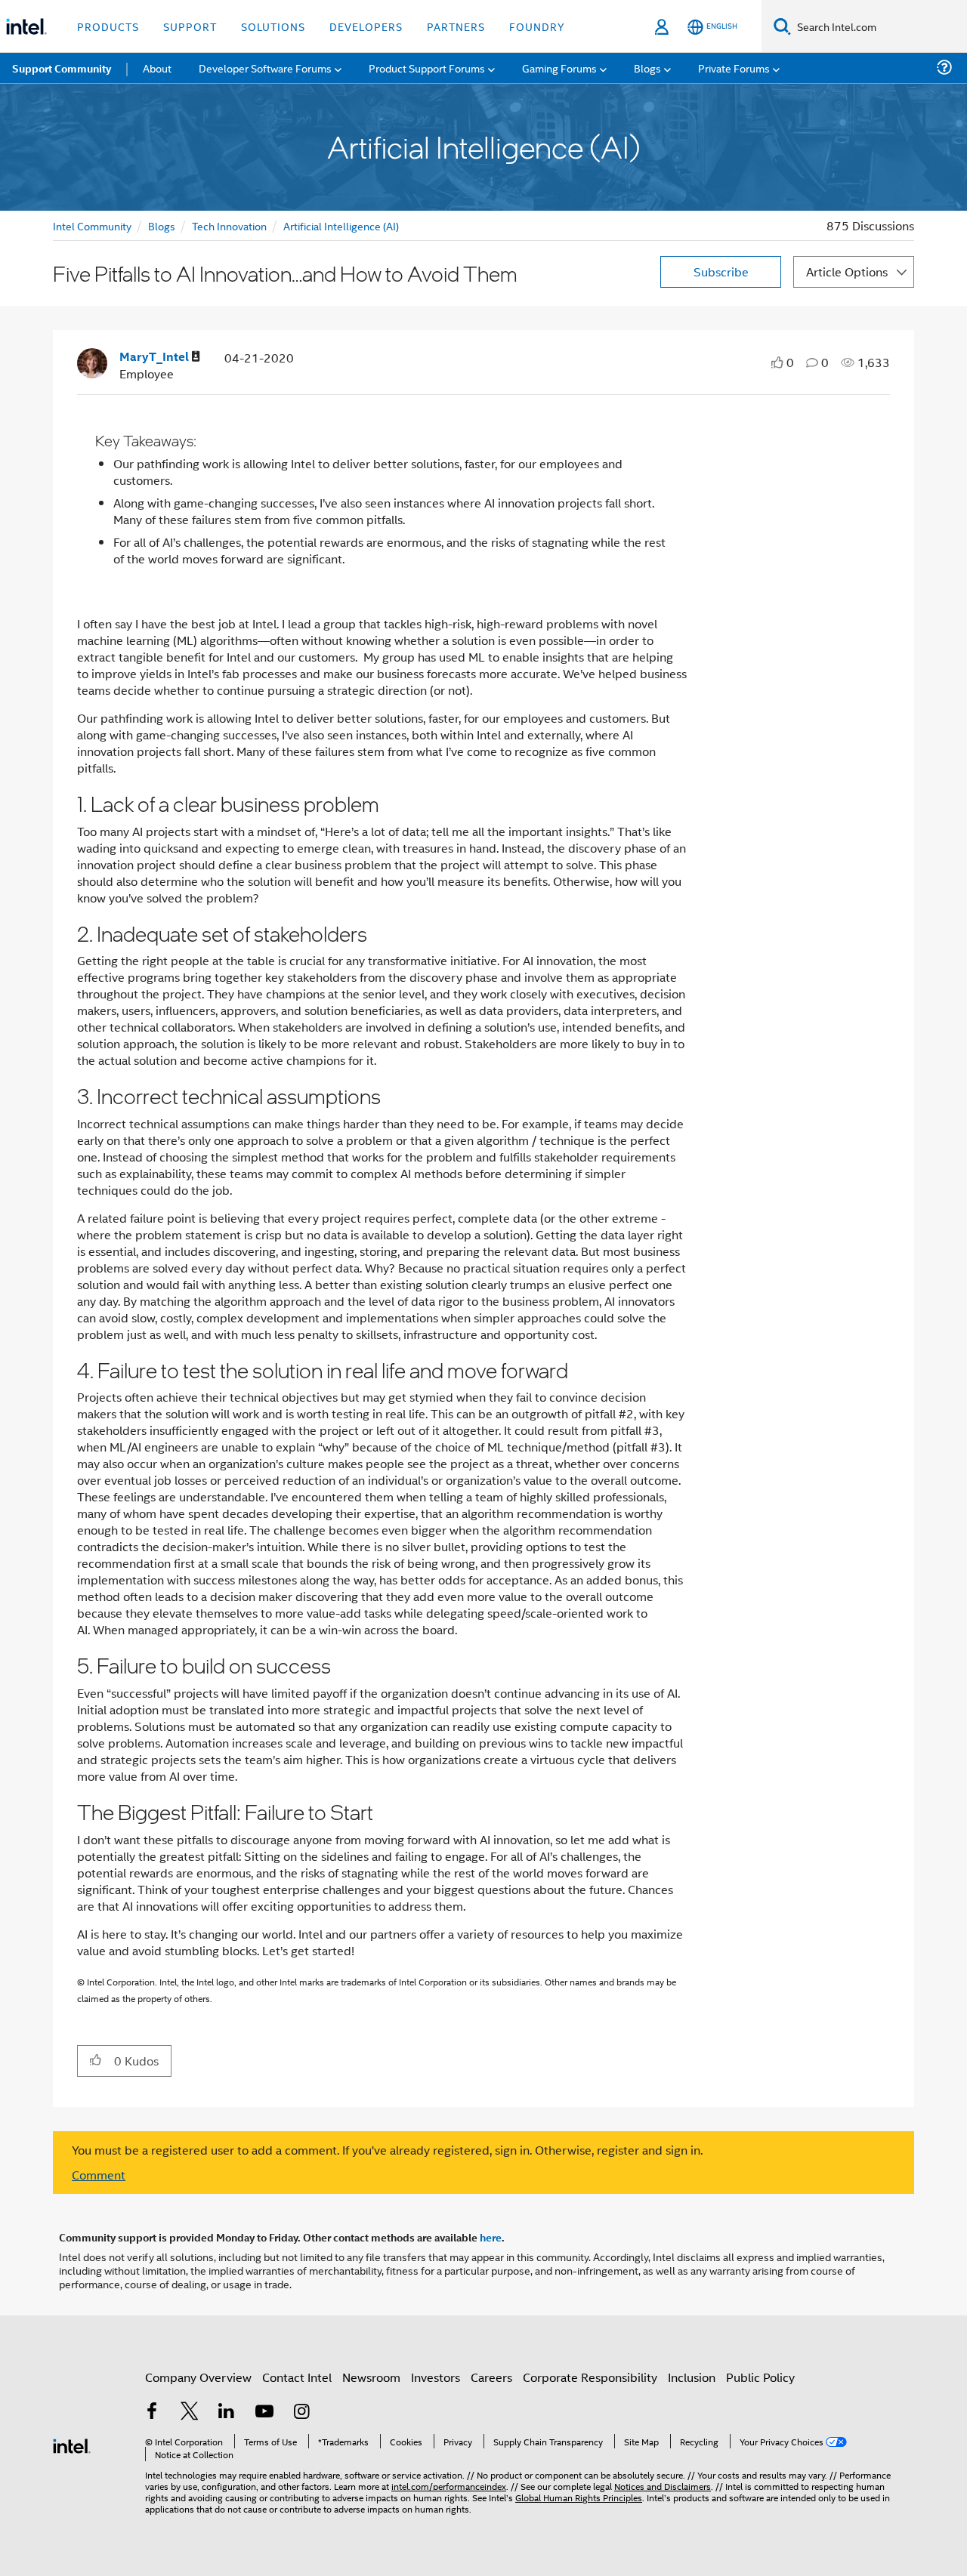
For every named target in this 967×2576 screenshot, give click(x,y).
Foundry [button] (537, 26)
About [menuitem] (157, 68)
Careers (491, 2377)
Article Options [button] (847, 271)
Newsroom (371, 2377)
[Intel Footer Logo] (72, 2444)
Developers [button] (366, 26)
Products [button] (108, 26)
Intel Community (92, 225)
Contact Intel (297, 2377)
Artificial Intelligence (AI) (341, 225)
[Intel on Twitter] (190, 2412)
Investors (436, 2377)
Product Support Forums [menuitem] (427, 68)
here (491, 2237)
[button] (96, 2060)
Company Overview (198, 2377)
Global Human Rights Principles (579, 2497)
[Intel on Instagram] (301, 2412)
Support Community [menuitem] (62, 68)
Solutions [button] (273, 26)
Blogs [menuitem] (647, 68)
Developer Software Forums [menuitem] (265, 68)
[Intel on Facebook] (152, 2412)
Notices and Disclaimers (663, 2486)
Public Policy (760, 2377)
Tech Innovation (229, 225)
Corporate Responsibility (590, 2377)
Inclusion (692, 2377)
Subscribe (721, 271)
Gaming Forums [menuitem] (559, 68)
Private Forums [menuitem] (734, 68)
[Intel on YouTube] (264, 2412)
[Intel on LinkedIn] (227, 2412)
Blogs (162, 225)
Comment (99, 2175)
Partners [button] (456, 26)
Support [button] (190, 26)
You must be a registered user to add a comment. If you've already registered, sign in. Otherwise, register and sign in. (387, 2150)
